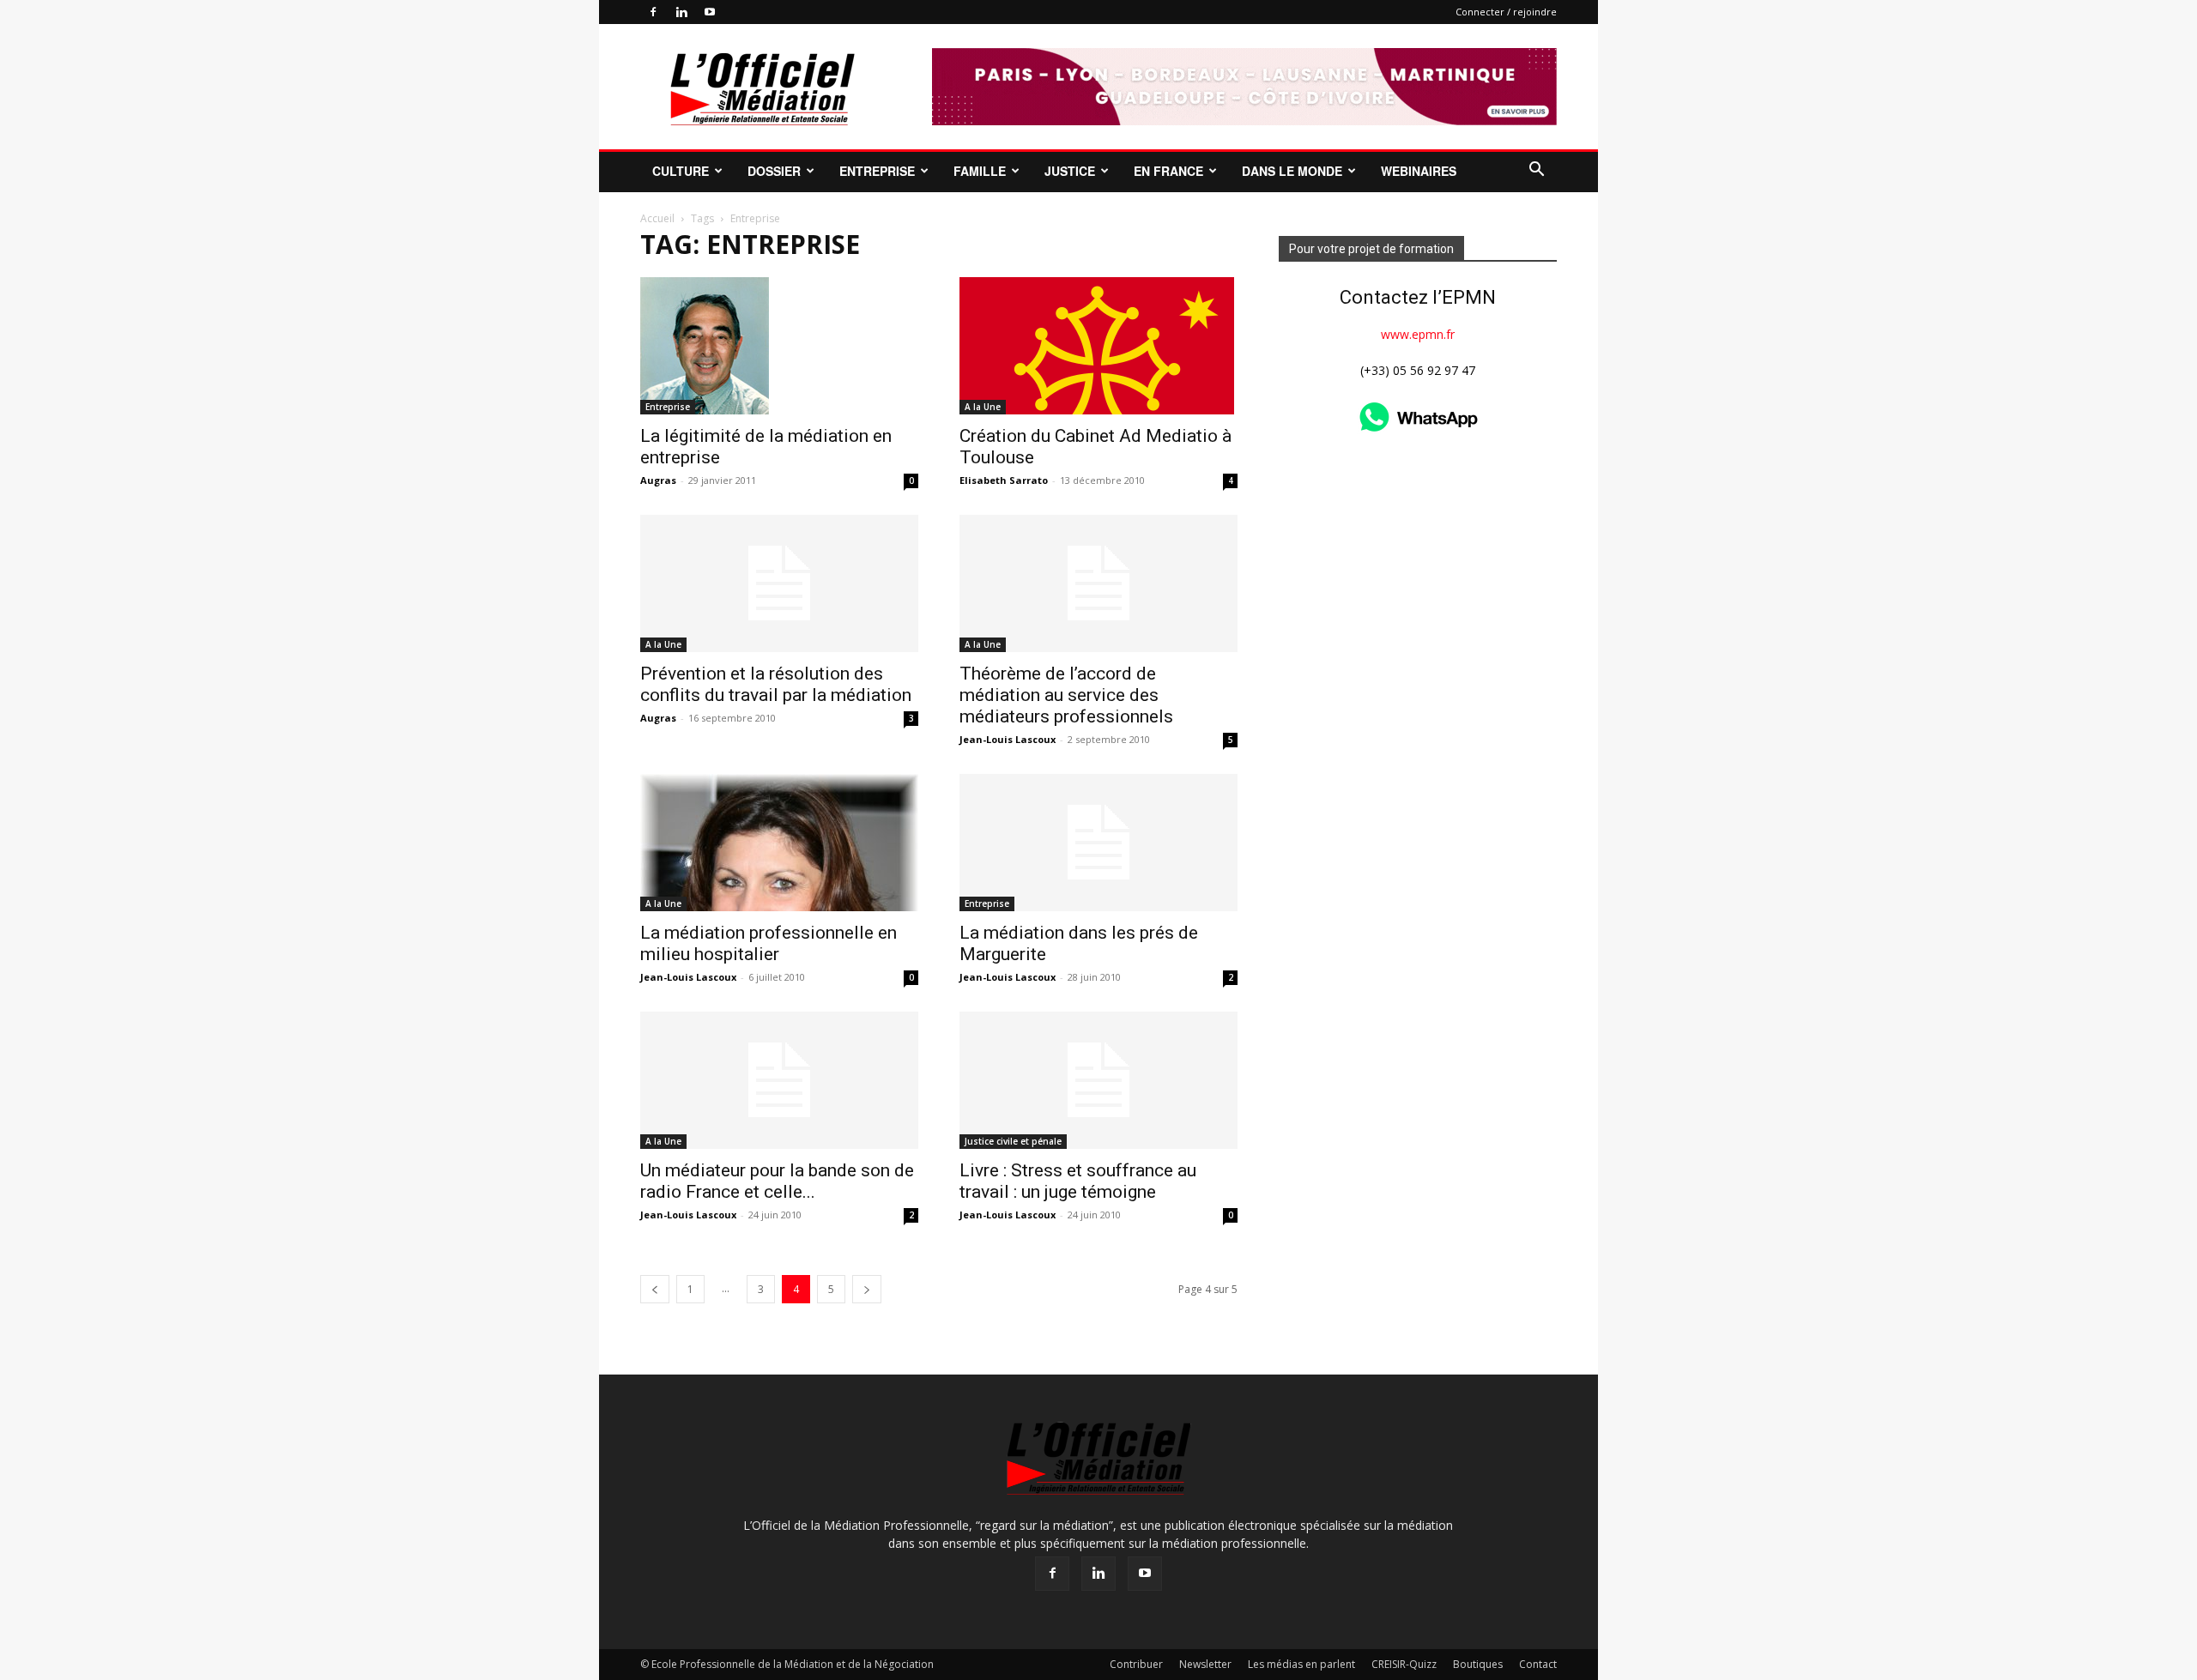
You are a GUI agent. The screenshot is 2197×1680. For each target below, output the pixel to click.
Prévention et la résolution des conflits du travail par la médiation (776, 684)
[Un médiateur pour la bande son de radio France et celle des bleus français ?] (779, 1080)
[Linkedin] (681, 12)
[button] (1536, 171)
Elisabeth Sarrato (1004, 480)
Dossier (774, 171)
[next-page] (867, 1289)
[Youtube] (710, 12)
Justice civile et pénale (1013, 1141)
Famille (980, 171)
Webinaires (1419, 171)
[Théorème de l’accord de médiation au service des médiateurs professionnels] (1098, 583)
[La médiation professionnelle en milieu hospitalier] (779, 843)
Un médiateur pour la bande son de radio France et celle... (777, 1181)
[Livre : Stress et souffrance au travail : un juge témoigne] (1098, 1080)
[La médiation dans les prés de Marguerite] (1098, 843)
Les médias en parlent (1301, 1664)
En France (1168, 171)
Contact (1538, 1664)
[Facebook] (653, 12)
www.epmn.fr (1418, 334)
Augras (658, 480)
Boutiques (1478, 1664)
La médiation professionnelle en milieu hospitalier (769, 943)
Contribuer (1136, 1664)
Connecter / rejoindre (1506, 12)
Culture (681, 171)
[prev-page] (655, 1289)
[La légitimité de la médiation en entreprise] (779, 346)
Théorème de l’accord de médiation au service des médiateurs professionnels (1066, 695)
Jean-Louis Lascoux (1008, 739)
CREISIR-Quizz (1404, 1664)
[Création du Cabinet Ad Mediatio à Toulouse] (1098, 346)
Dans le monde (1292, 171)
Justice (1070, 171)
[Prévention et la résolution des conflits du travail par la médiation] (779, 583)
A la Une (983, 407)
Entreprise (877, 171)
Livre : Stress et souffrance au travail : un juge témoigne (1078, 1181)
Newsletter (1205, 1664)
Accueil (657, 218)
